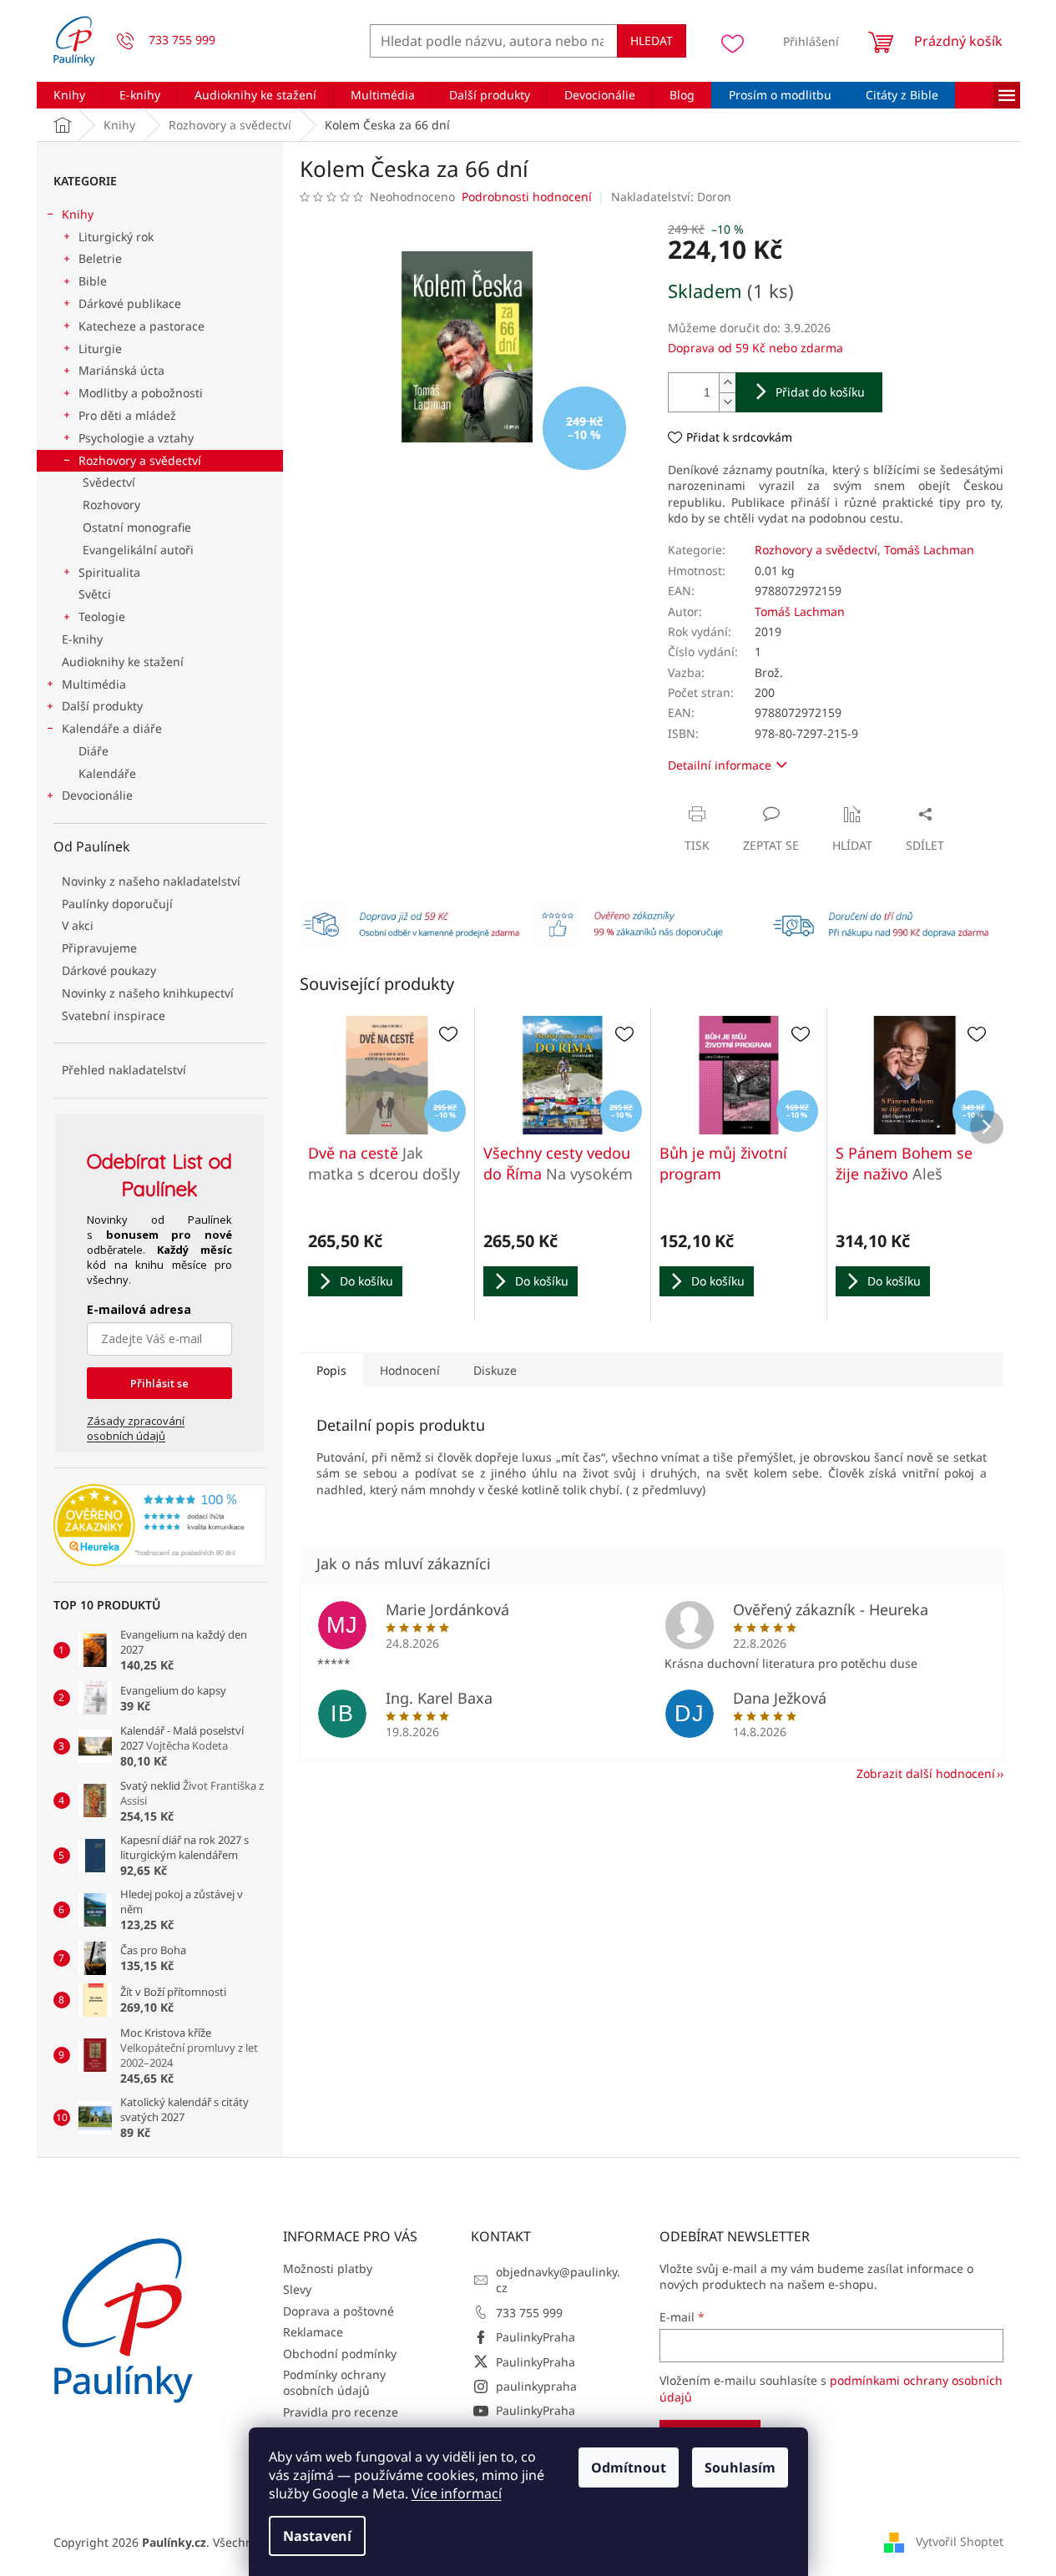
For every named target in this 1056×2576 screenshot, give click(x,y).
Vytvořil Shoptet (960, 2541)
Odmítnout (629, 2467)
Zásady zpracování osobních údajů (136, 1428)
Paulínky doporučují (117, 904)
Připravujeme (99, 948)
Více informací (457, 2493)
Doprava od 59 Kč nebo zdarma (755, 348)
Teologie (102, 616)
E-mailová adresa (139, 1309)
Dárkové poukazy (109, 970)
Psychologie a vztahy (136, 438)
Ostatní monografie (137, 527)
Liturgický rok (116, 237)
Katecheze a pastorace (141, 326)
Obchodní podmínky (340, 2354)
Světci (95, 594)
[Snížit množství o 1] (727, 402)
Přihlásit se (159, 1383)
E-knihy (82, 639)
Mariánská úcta (121, 370)
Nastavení (317, 2536)
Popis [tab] (331, 1370)
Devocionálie (97, 795)
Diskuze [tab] (495, 1370)
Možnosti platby (328, 2268)
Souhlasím (740, 2467)
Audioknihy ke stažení (123, 662)
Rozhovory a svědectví (140, 460)
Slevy (297, 2289)
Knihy (78, 214)
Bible (93, 281)
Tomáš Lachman (929, 550)
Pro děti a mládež (127, 415)
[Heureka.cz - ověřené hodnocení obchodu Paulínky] (160, 1525)
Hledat (652, 40)
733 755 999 (529, 2313)
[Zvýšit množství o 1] (727, 383)
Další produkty (102, 706)
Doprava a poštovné (339, 2311)
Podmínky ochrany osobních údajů (334, 2382)
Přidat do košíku (820, 392)
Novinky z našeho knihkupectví (148, 993)
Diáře (93, 751)
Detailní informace (720, 765)
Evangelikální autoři (138, 550)
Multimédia (94, 684)
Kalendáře (107, 773)
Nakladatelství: (671, 197)
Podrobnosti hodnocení (527, 197)
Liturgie (100, 349)
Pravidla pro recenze (341, 2412)
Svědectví (109, 482)
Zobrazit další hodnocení (926, 1773)
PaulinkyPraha (536, 2337)
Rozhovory (111, 505)
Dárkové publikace (130, 303)
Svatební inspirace (114, 1015)
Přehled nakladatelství (124, 1070)
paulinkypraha (536, 2386)
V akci (78, 925)
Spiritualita (109, 572)
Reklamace (313, 2332)
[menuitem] (69, 95)
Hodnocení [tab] (410, 1370)
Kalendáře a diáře (112, 728)
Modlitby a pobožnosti (141, 393)
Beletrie (100, 258)
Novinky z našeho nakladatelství (151, 881)
